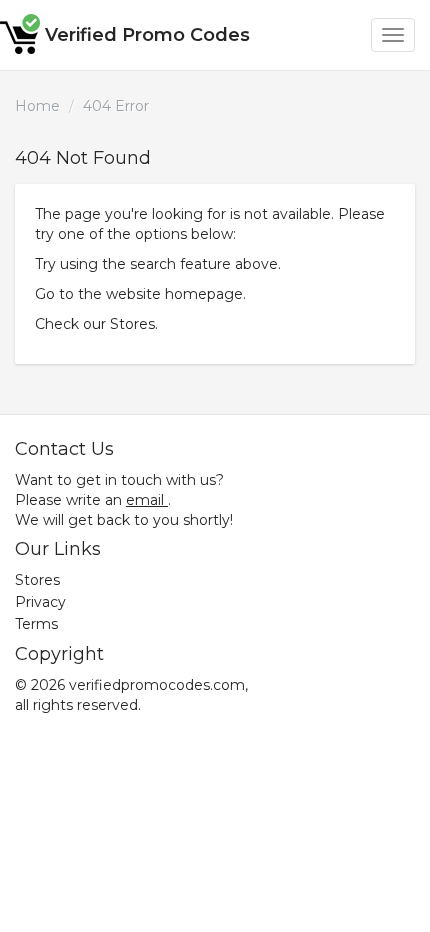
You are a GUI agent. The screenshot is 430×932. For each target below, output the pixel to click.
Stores (132, 324)
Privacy (40, 602)
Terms (36, 624)
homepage (204, 294)
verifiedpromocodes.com (157, 685)
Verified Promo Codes (147, 35)
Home (37, 106)
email (145, 500)
